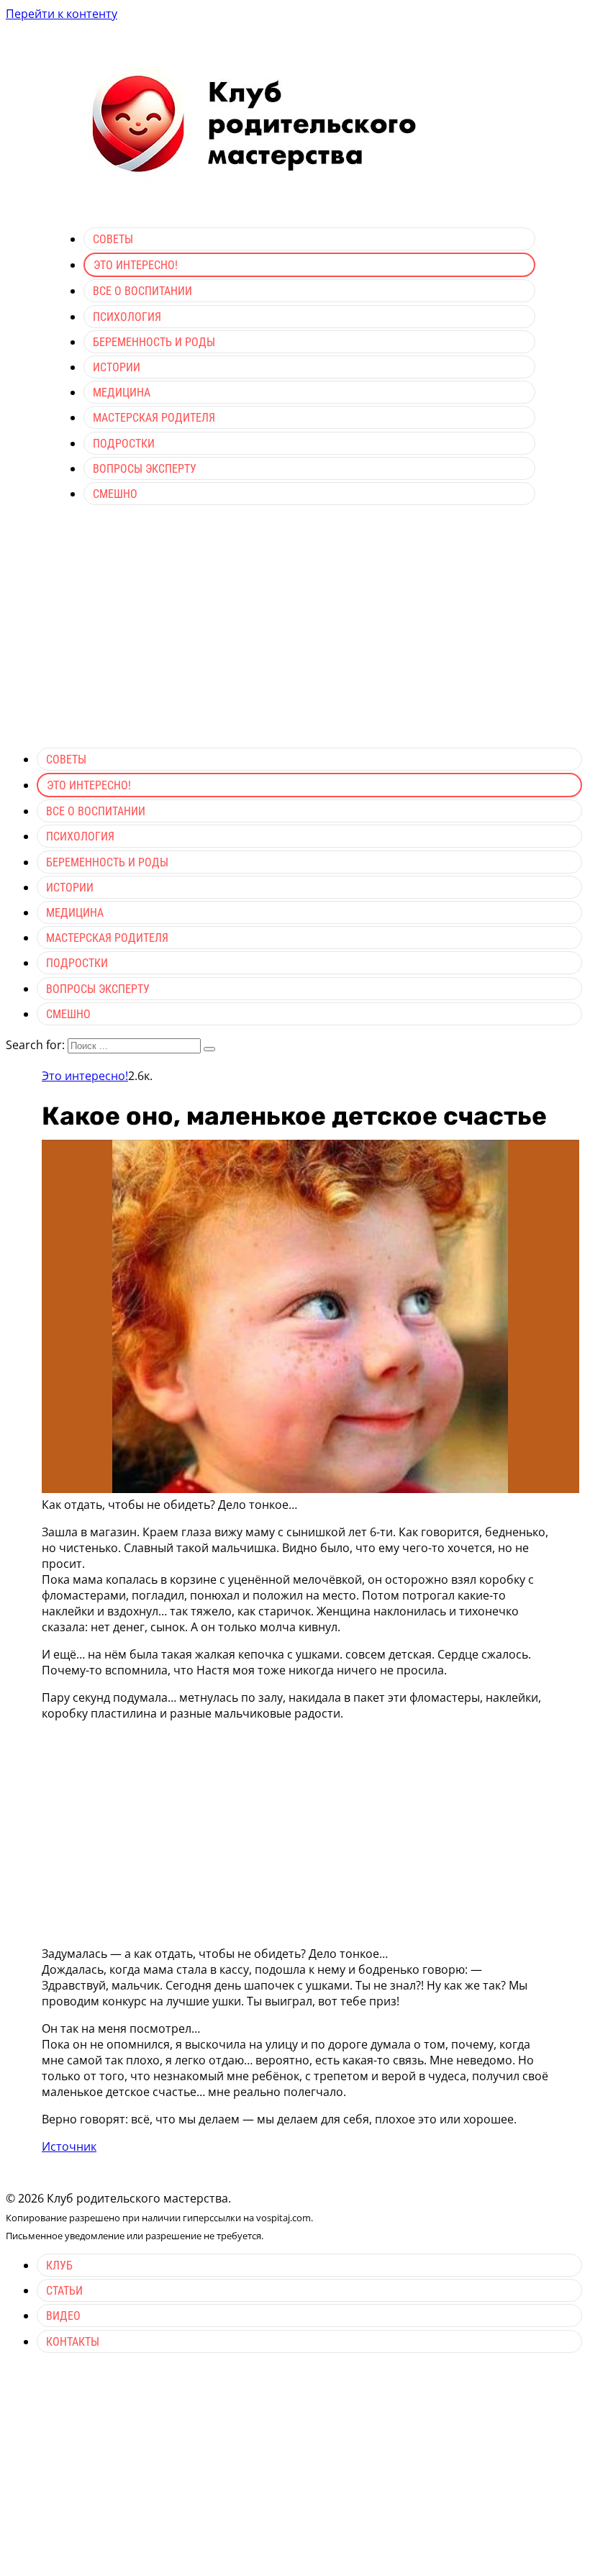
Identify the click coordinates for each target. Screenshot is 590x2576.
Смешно (115, 494)
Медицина (122, 393)
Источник (69, 2146)
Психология (127, 317)
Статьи (64, 2291)
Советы (113, 239)
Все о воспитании (142, 291)
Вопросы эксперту (145, 469)
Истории (117, 367)
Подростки (124, 444)
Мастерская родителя (154, 418)
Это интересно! (136, 265)
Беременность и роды (154, 342)
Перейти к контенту (62, 14)
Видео (63, 2316)
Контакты (73, 2342)
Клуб (59, 2266)
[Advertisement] (295, 635)
